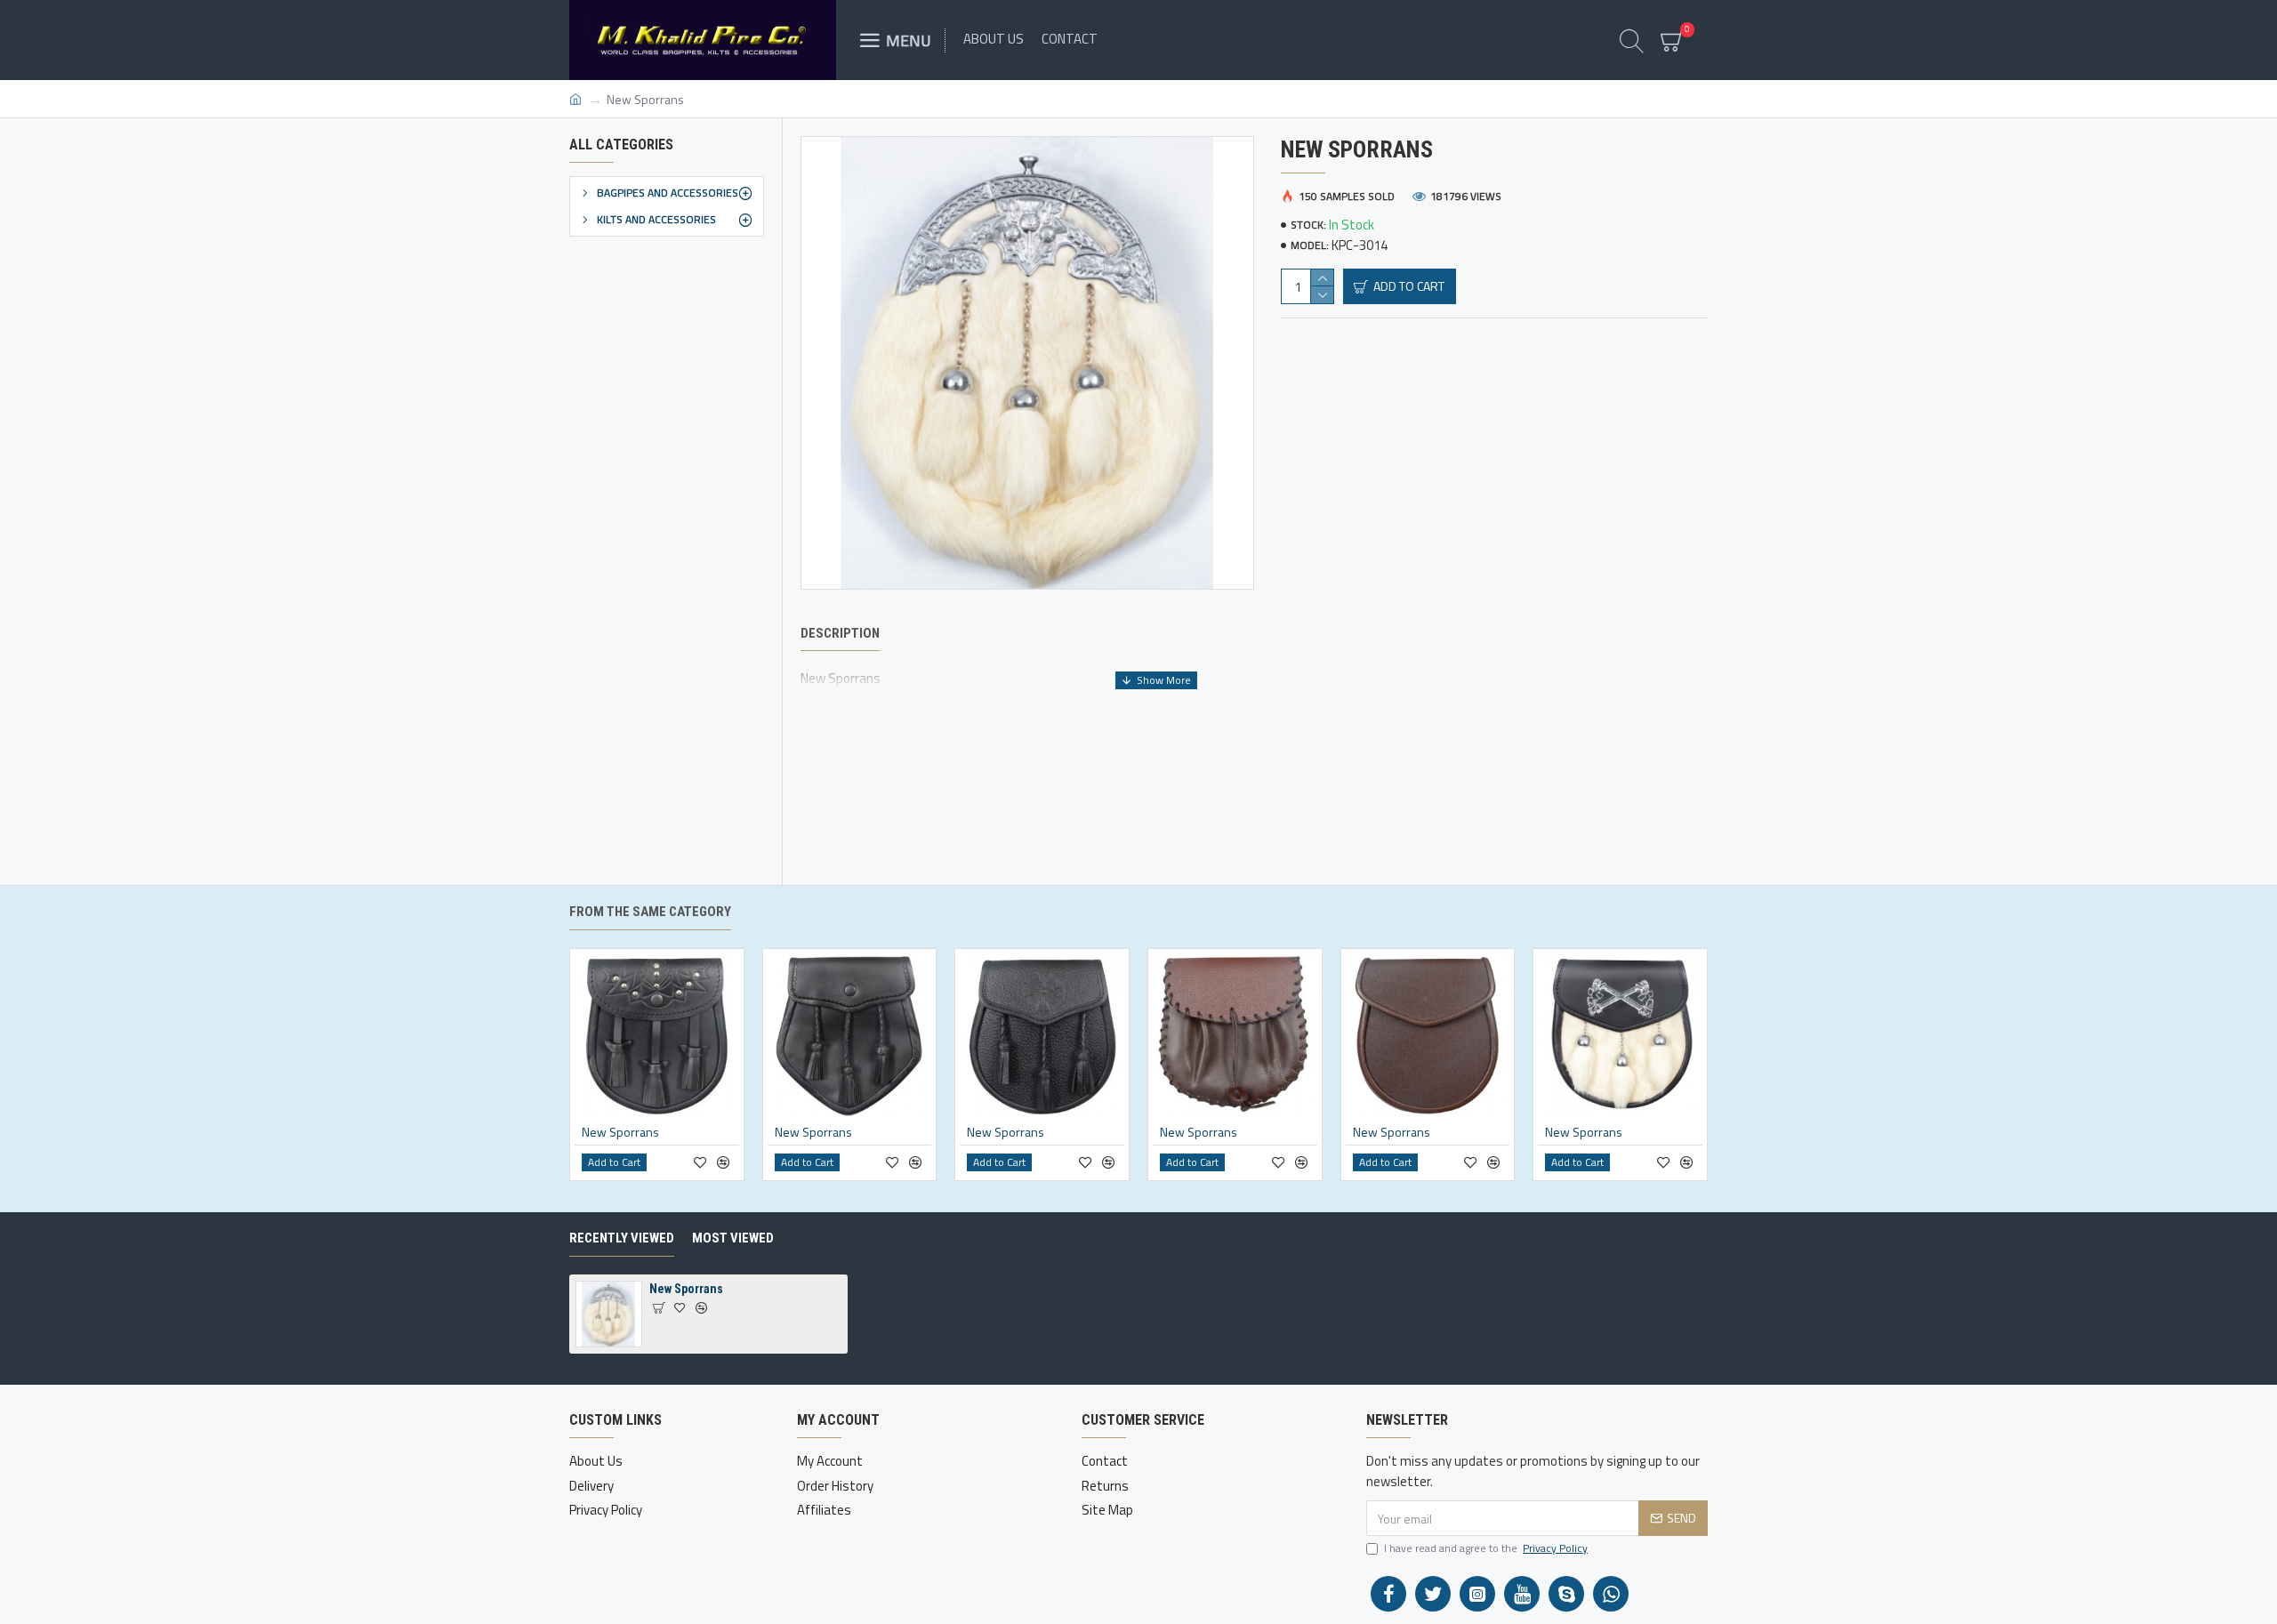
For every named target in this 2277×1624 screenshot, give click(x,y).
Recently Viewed (622, 1238)
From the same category (650, 912)
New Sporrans (620, 1132)
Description (840, 633)
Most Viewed (733, 1238)
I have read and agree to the (1486, 1548)
